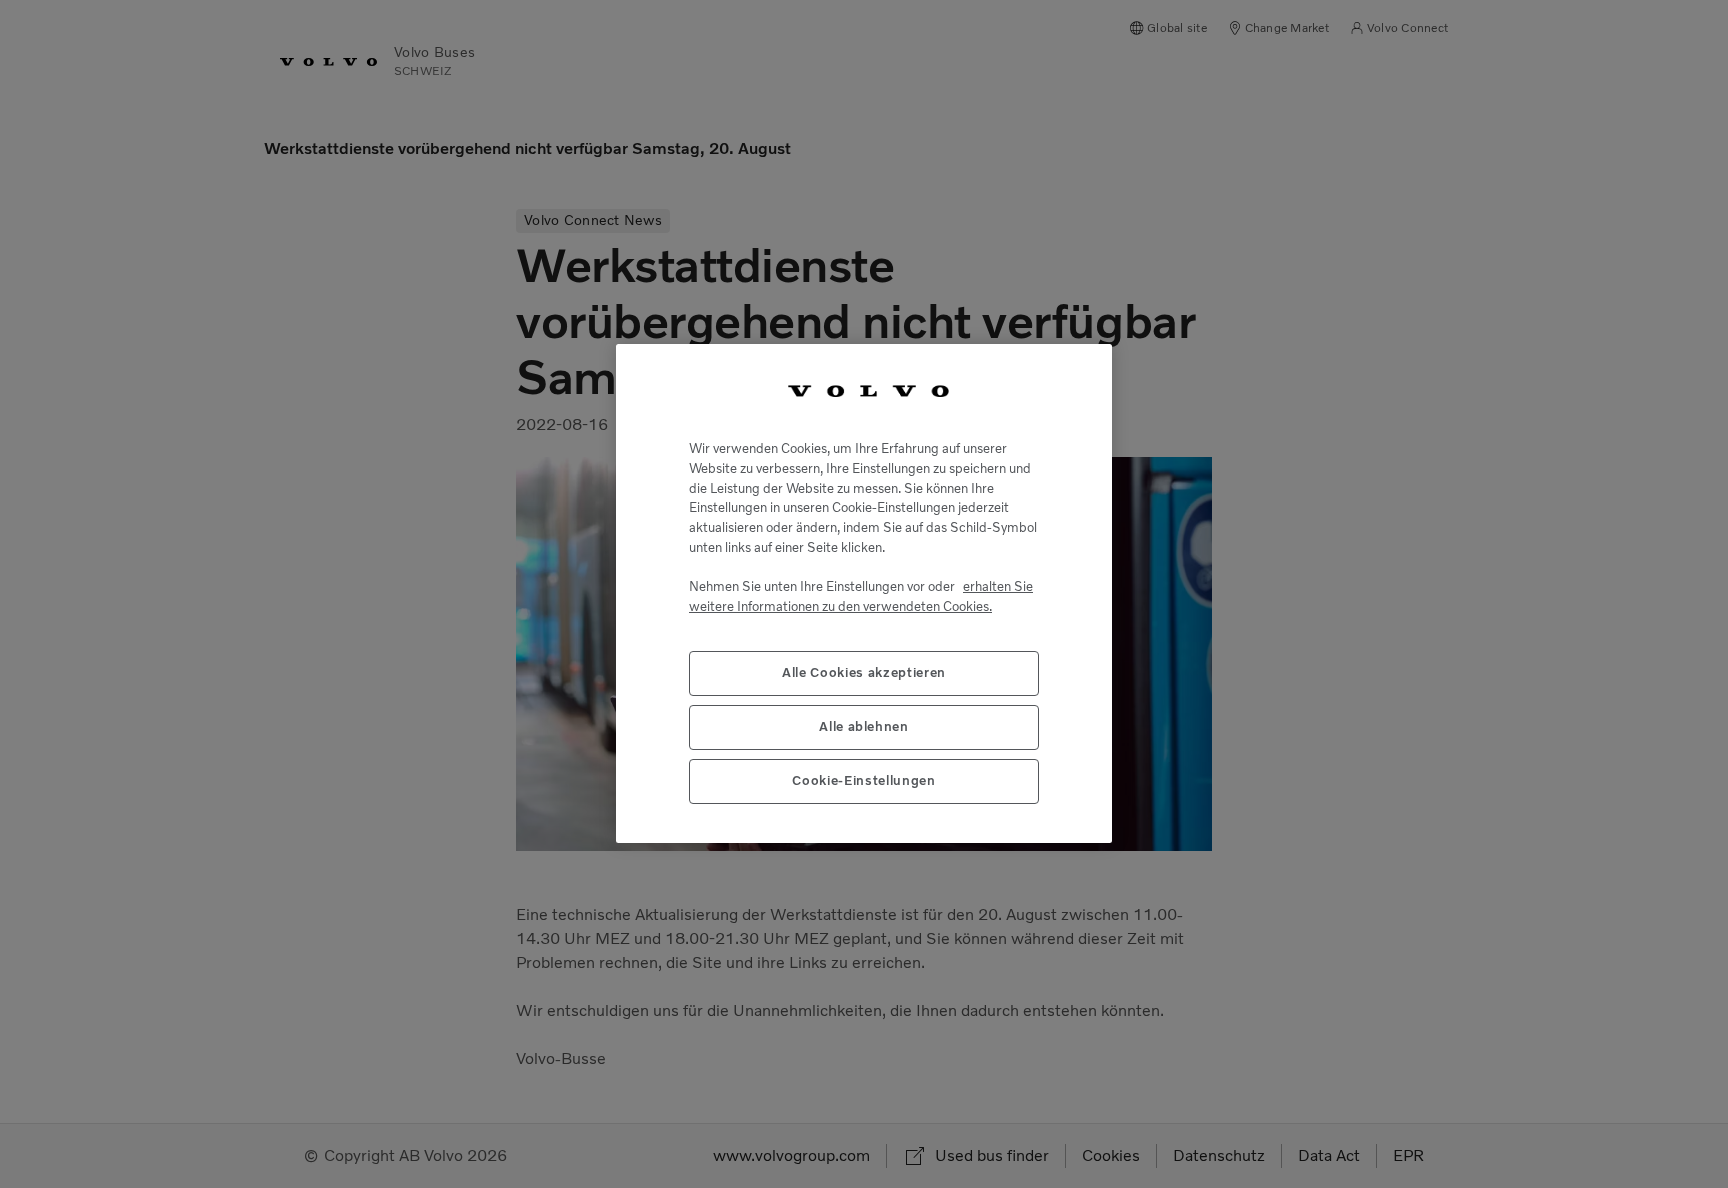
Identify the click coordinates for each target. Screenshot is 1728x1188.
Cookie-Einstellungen (863, 781)
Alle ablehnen (864, 727)
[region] (864, 594)
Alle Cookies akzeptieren (864, 673)
